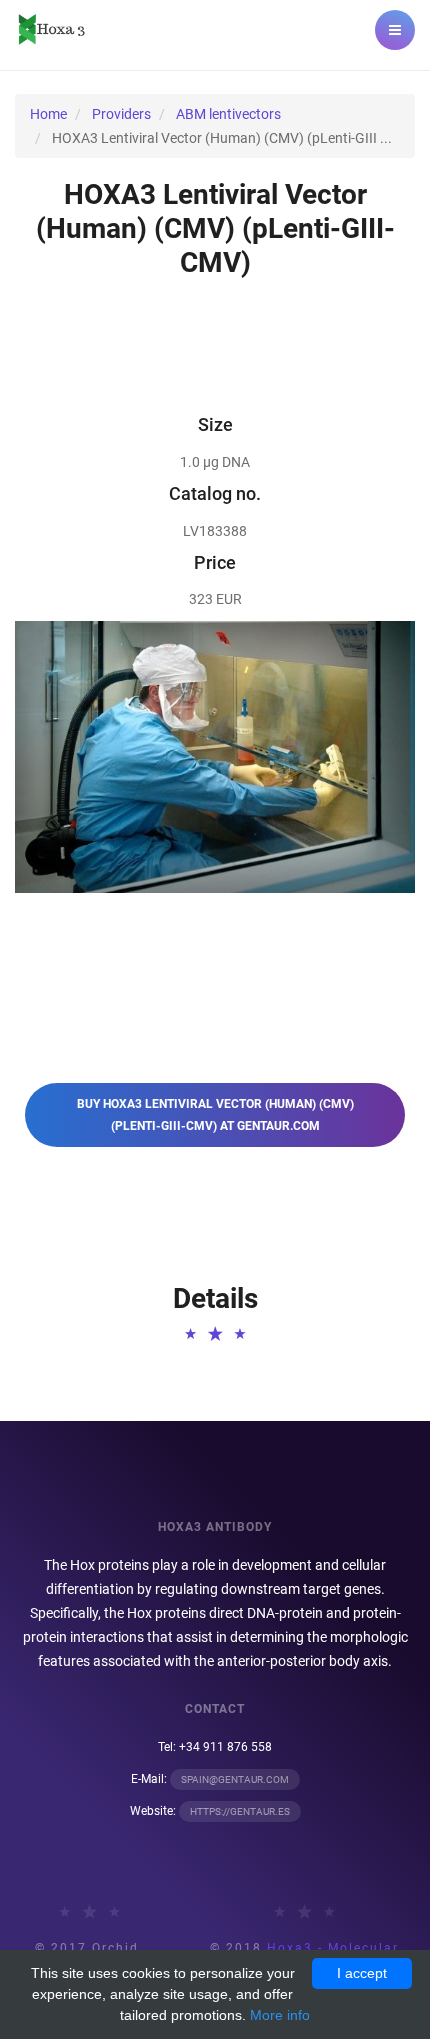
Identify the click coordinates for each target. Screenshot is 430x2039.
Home (48, 114)
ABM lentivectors (228, 114)
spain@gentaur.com (235, 1779)
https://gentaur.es (240, 1811)
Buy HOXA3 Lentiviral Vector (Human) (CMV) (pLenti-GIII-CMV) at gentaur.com (215, 1115)
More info (280, 2015)
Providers (121, 114)
